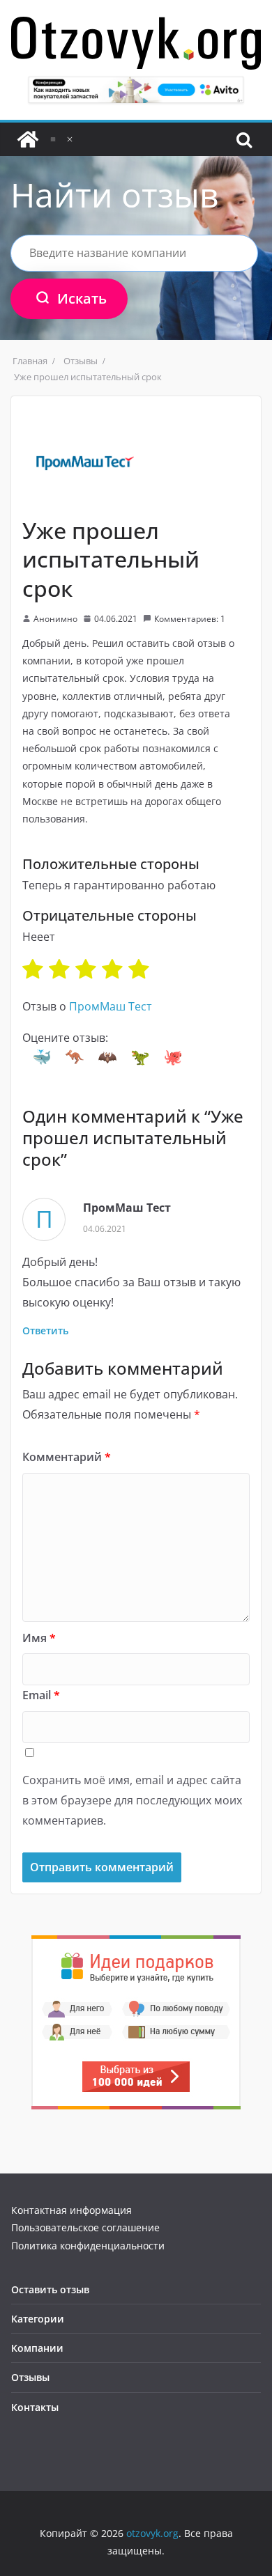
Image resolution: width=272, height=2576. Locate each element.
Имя (39, 1638)
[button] (42, 1057)
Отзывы (30, 2377)
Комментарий (67, 1457)
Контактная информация (71, 2210)
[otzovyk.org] (28, 139)
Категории (38, 2319)
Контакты (35, 2407)
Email (41, 1695)
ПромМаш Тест (111, 1006)
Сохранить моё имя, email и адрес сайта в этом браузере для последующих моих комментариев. (132, 1800)
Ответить (45, 1330)
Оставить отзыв (50, 2289)
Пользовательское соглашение (85, 2227)
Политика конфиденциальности (88, 2246)
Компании (37, 2348)
